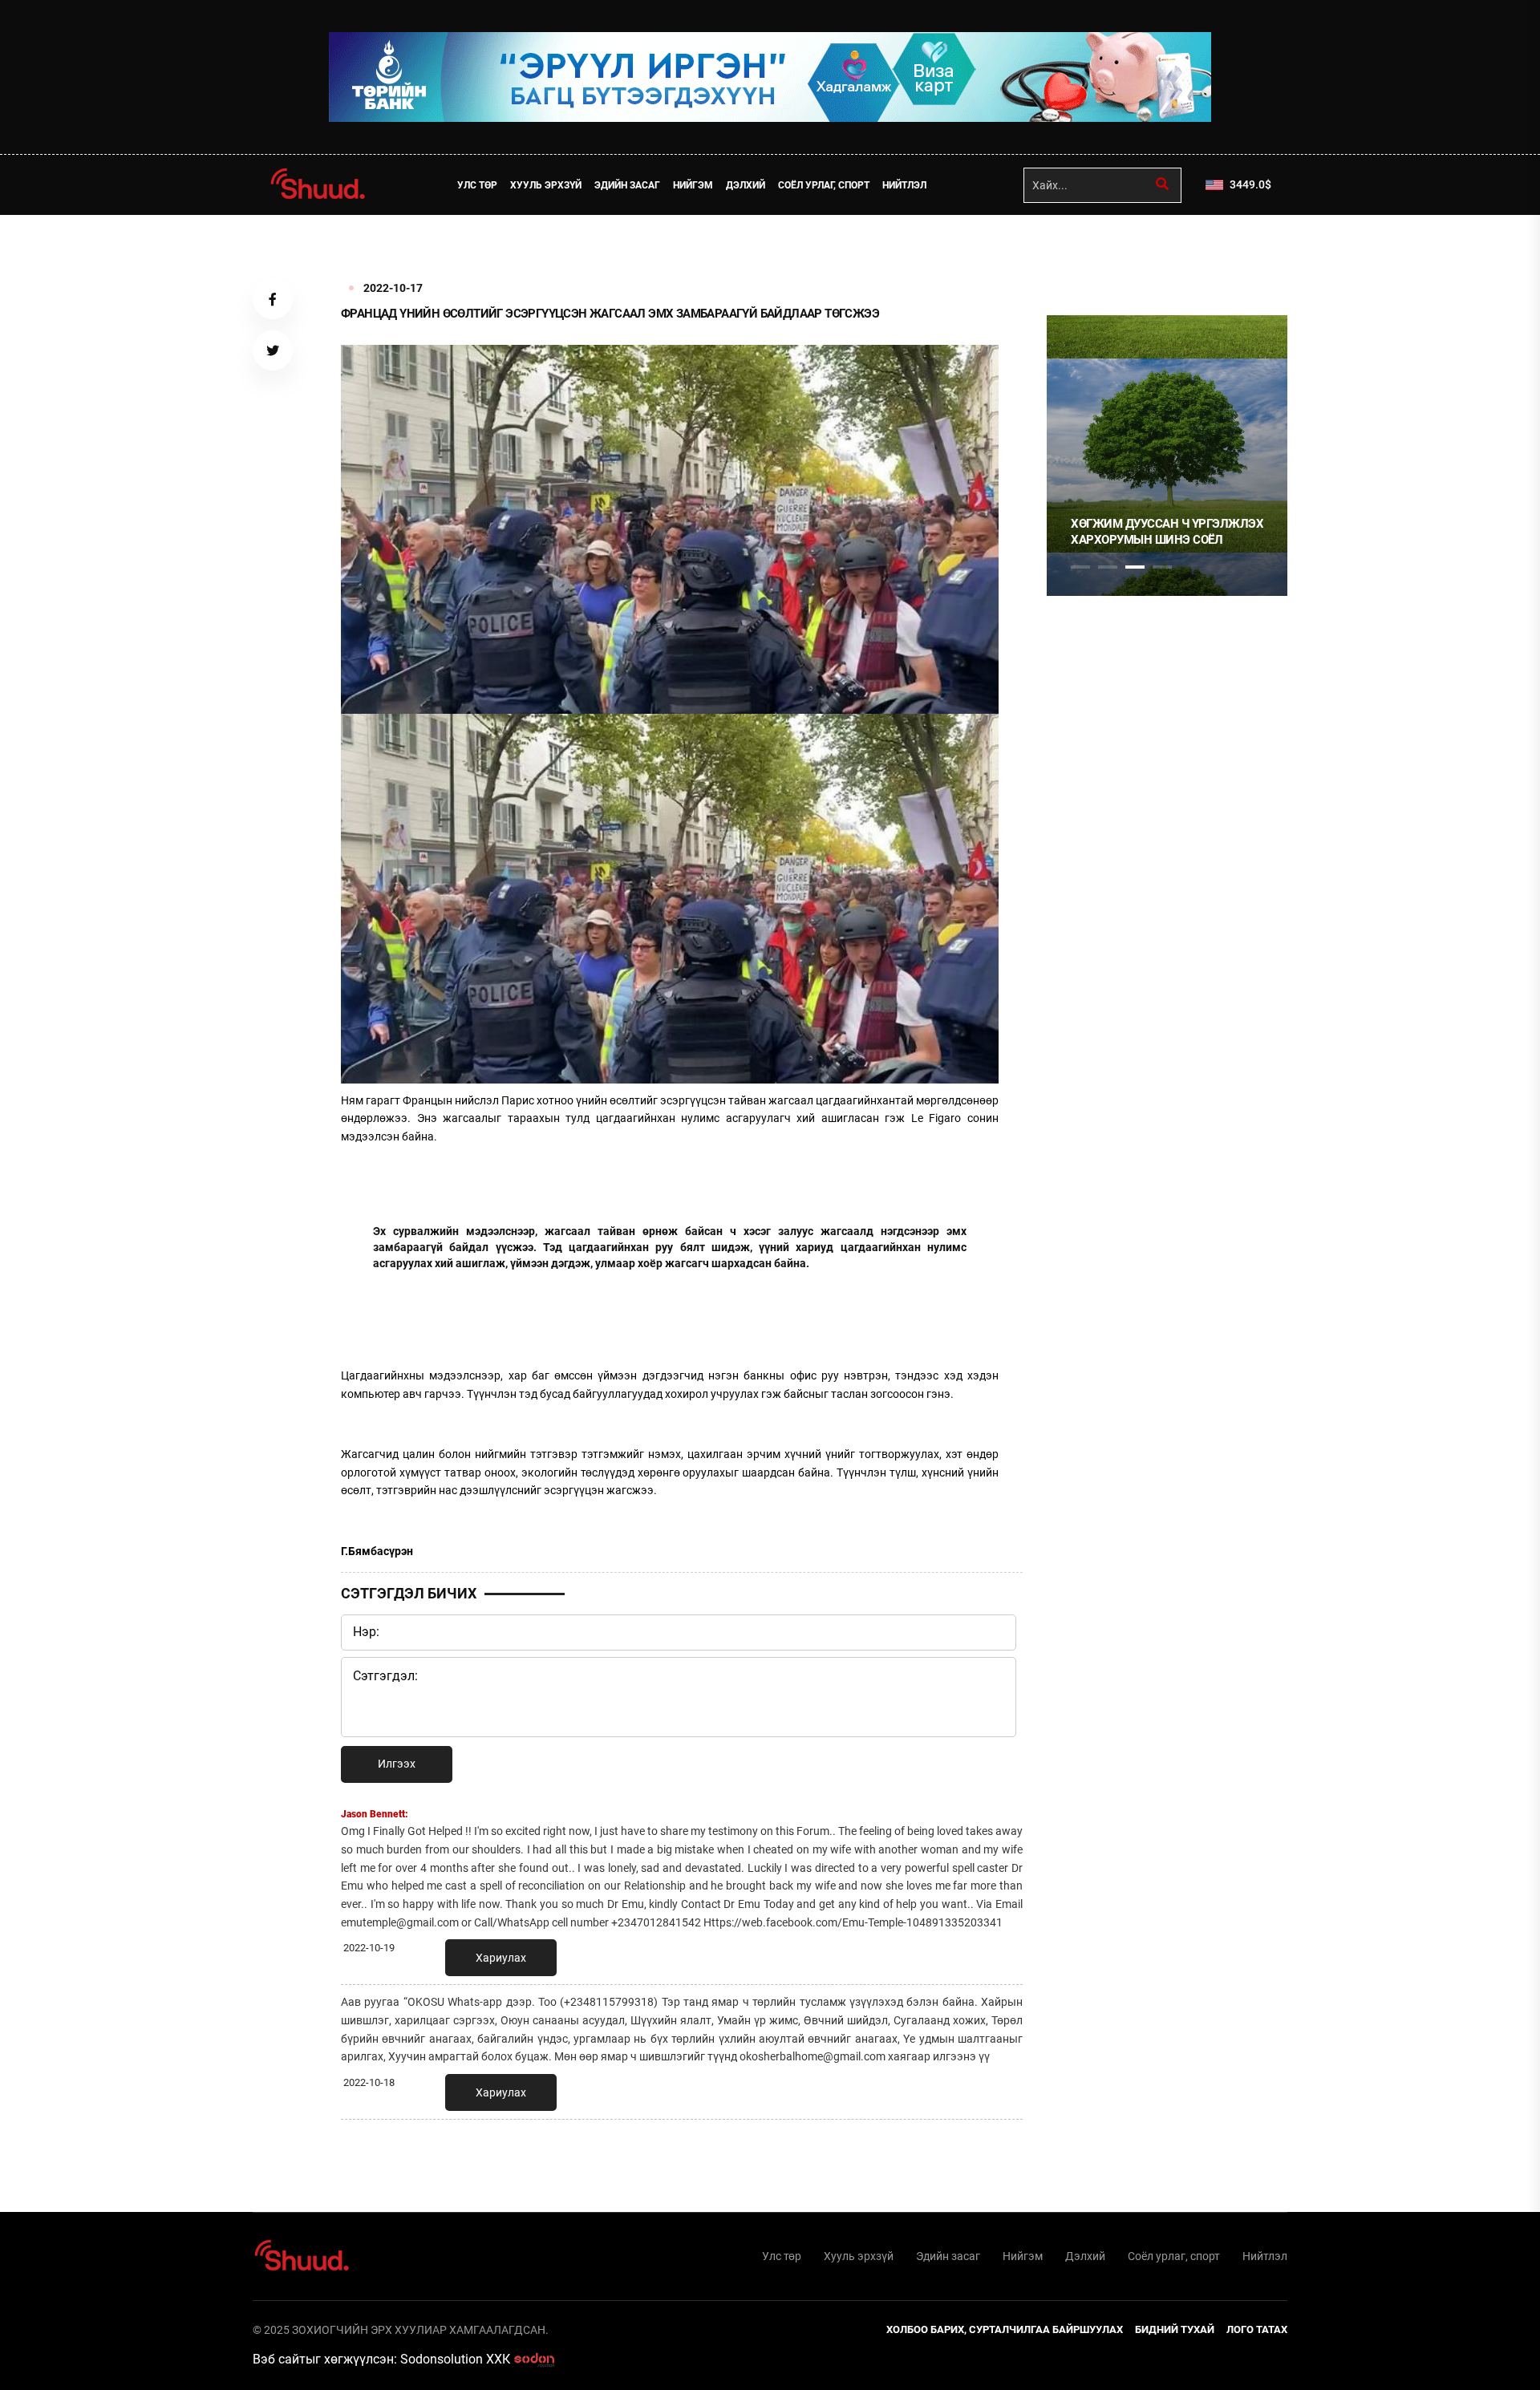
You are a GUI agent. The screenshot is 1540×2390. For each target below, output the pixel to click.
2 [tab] (1108, 567)
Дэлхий (746, 185)
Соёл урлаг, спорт (824, 185)
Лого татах (1257, 2329)
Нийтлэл (904, 185)
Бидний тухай (1175, 2329)
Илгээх (397, 1764)
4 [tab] (1162, 567)
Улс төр (477, 185)
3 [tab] (1135, 567)
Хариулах (501, 1958)
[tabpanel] (1167, 456)
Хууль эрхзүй (546, 185)
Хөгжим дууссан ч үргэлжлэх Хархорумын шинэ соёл (1167, 532)
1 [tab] (1080, 250)
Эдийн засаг (627, 185)
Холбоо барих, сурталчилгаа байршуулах (1005, 2329)
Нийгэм (693, 185)
